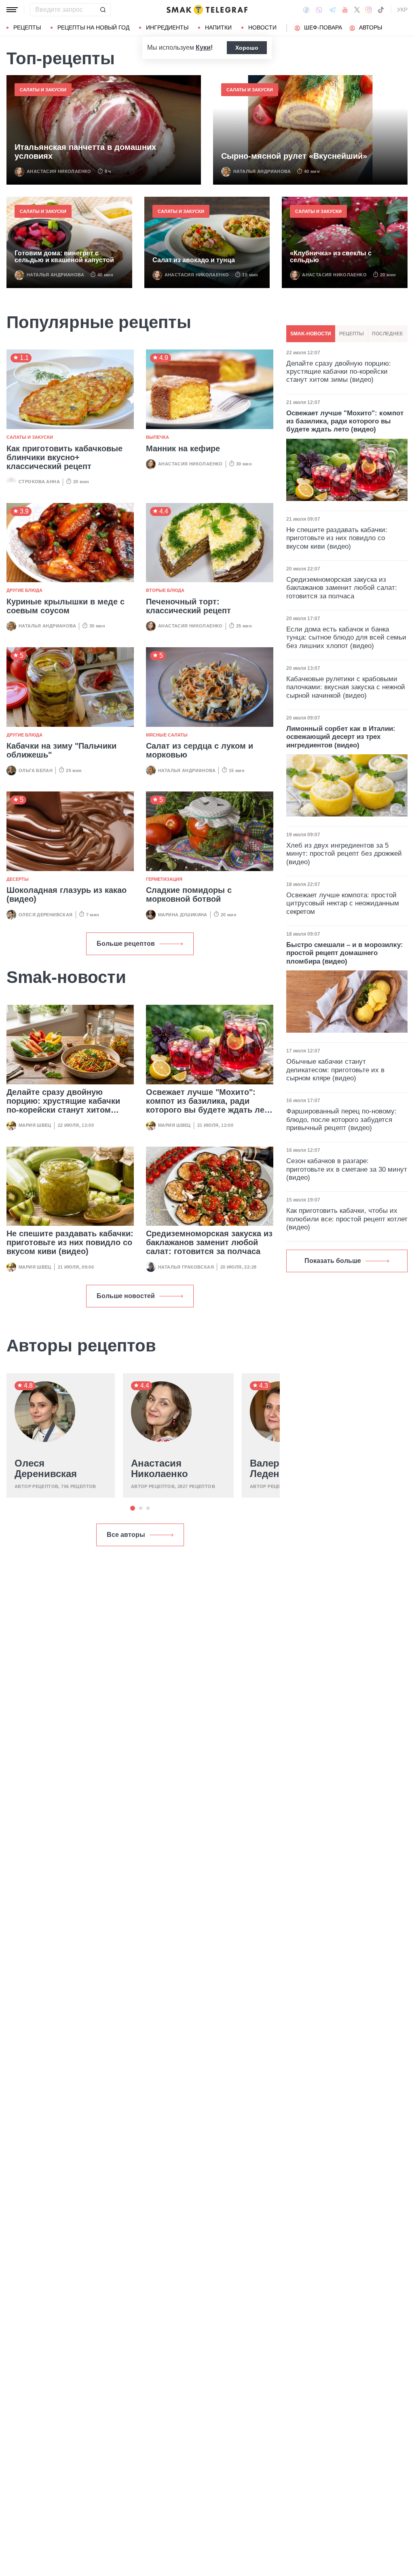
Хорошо (247, 48)
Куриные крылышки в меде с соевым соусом (65, 606)
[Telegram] (332, 10)
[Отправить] (103, 10)
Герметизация (164, 879)
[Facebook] (306, 10)
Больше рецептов (126, 944)
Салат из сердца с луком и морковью (200, 750)
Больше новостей (126, 1296)
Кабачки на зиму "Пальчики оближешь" (61, 750)
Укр (402, 10)
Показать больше (333, 1261)
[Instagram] (369, 10)
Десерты (18, 879)
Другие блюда (24, 590)
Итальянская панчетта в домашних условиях (85, 152)
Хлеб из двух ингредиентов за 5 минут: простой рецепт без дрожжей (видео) (344, 854)
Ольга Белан (36, 770)
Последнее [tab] (388, 334)
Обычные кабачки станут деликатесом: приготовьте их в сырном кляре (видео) (335, 1070)
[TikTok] (381, 10)
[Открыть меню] (12, 10)
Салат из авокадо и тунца (194, 260)
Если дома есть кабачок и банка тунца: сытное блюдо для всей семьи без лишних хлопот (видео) (346, 638)
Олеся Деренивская (46, 915)
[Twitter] (357, 10)
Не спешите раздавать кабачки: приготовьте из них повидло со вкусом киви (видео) (70, 1242)
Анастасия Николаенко (59, 171)
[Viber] (319, 10)
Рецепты (27, 27)
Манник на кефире (183, 448)
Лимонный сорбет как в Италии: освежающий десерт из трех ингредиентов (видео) (341, 737)
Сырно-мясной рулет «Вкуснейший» (294, 156)
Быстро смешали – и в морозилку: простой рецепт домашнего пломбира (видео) (345, 953)
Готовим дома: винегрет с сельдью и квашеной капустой (64, 257)
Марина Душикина (183, 915)
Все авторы (126, 1535)
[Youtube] (345, 10)
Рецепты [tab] (352, 334)
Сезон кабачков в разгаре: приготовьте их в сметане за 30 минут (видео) (347, 1169)
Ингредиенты (167, 27)
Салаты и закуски (43, 90)
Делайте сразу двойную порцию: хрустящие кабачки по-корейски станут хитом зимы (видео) (63, 1105)
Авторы (371, 27)
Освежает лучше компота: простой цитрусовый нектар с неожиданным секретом (343, 903)
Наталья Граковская (186, 1267)
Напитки (218, 27)
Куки (203, 47)
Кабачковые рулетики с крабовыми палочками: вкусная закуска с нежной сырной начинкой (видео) (346, 687)
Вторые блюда (165, 590)
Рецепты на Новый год (93, 27)
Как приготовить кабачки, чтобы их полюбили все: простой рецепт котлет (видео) (347, 1219)
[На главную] (207, 10)
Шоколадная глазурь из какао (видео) (67, 894)
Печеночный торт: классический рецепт (188, 606)
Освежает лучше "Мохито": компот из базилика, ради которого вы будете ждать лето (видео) (210, 1105)
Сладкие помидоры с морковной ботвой (189, 894)
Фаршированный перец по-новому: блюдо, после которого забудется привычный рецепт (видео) (341, 1120)
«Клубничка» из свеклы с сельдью (331, 257)
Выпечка (157, 437)
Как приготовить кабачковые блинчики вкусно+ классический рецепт (64, 457)
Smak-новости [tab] (311, 334)
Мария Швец (35, 1125)
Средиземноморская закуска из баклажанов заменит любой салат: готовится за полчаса (209, 1242)
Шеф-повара (323, 27)
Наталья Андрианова (262, 171)
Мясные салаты (167, 735)
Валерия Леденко (270, 1469)
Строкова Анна (39, 482)
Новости (262, 27)
